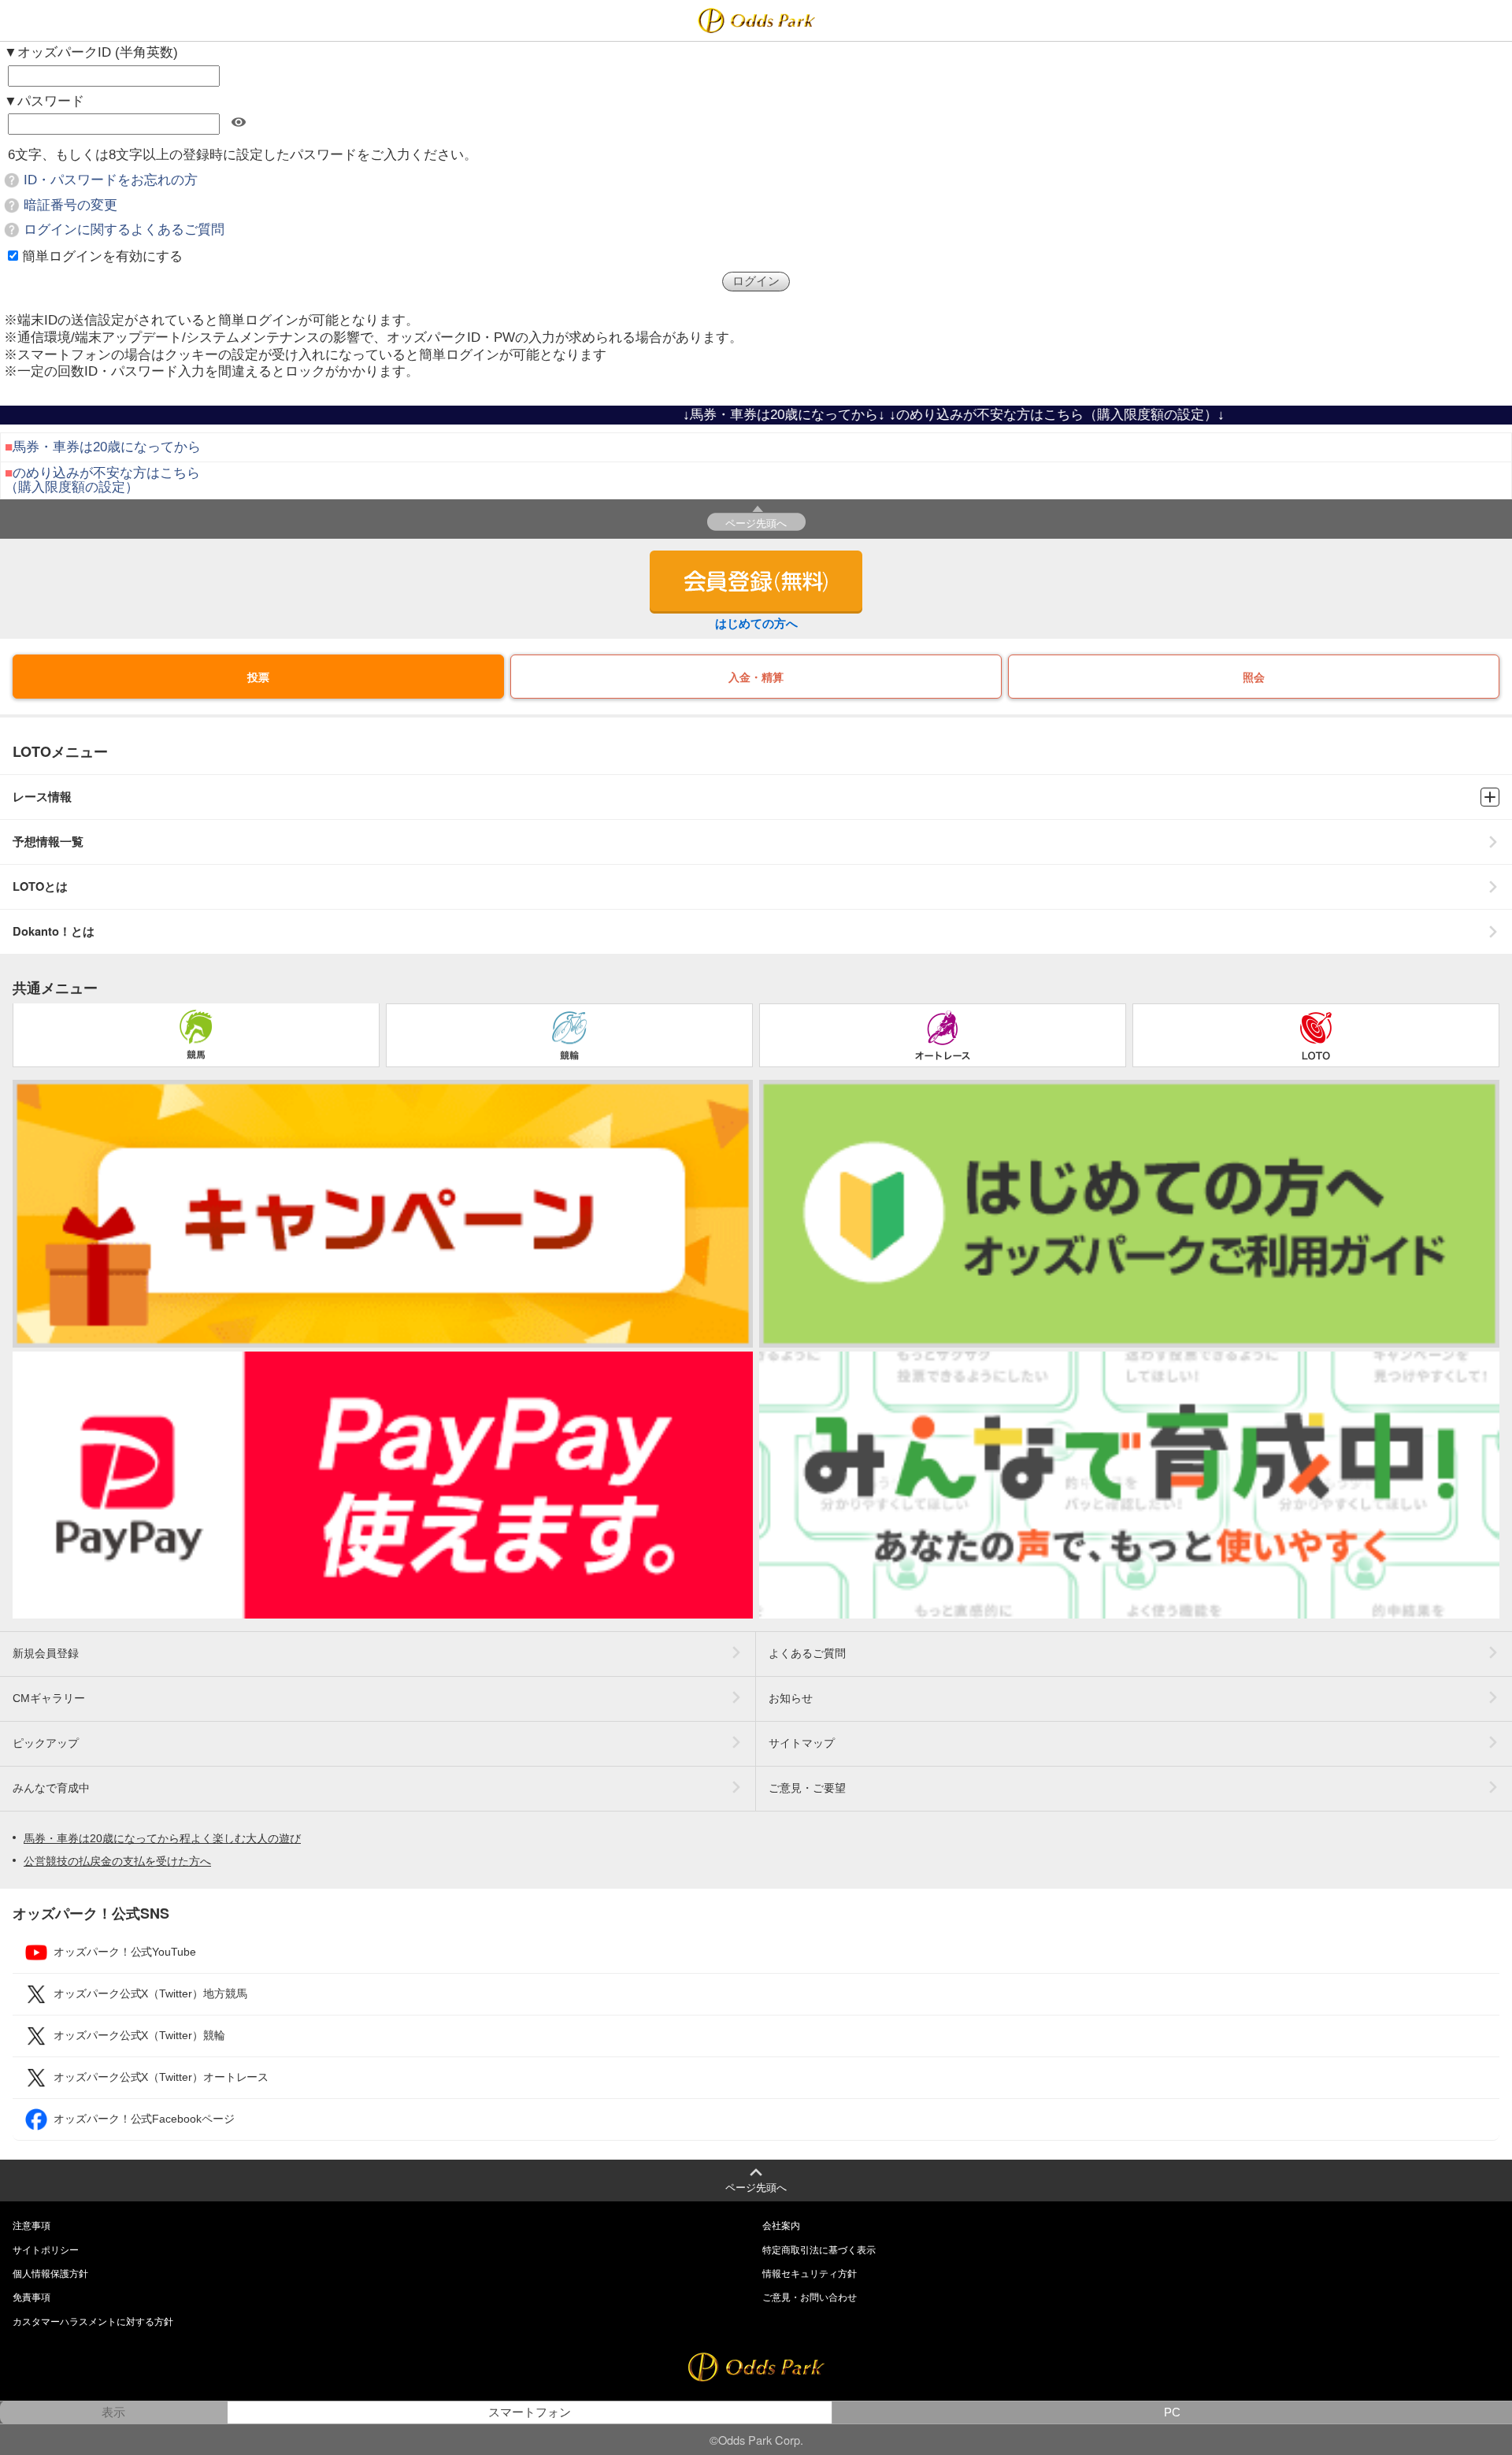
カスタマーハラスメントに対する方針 (93, 2322)
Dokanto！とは (54, 931)
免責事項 (31, 2297)
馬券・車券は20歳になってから (107, 447)
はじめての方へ (756, 623)
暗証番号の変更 (70, 205)
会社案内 (781, 2226)
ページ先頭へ (756, 523)
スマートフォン (530, 2412)
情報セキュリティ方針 (810, 2274)
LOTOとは (40, 886)
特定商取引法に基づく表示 (819, 2250)
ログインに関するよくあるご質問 (124, 230)
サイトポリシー (46, 2250)
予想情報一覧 (48, 842)
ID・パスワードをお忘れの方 (111, 180)
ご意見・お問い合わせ (810, 2297)
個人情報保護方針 (50, 2274)
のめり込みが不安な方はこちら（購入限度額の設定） (102, 480)
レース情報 (42, 797)
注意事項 (31, 2226)
